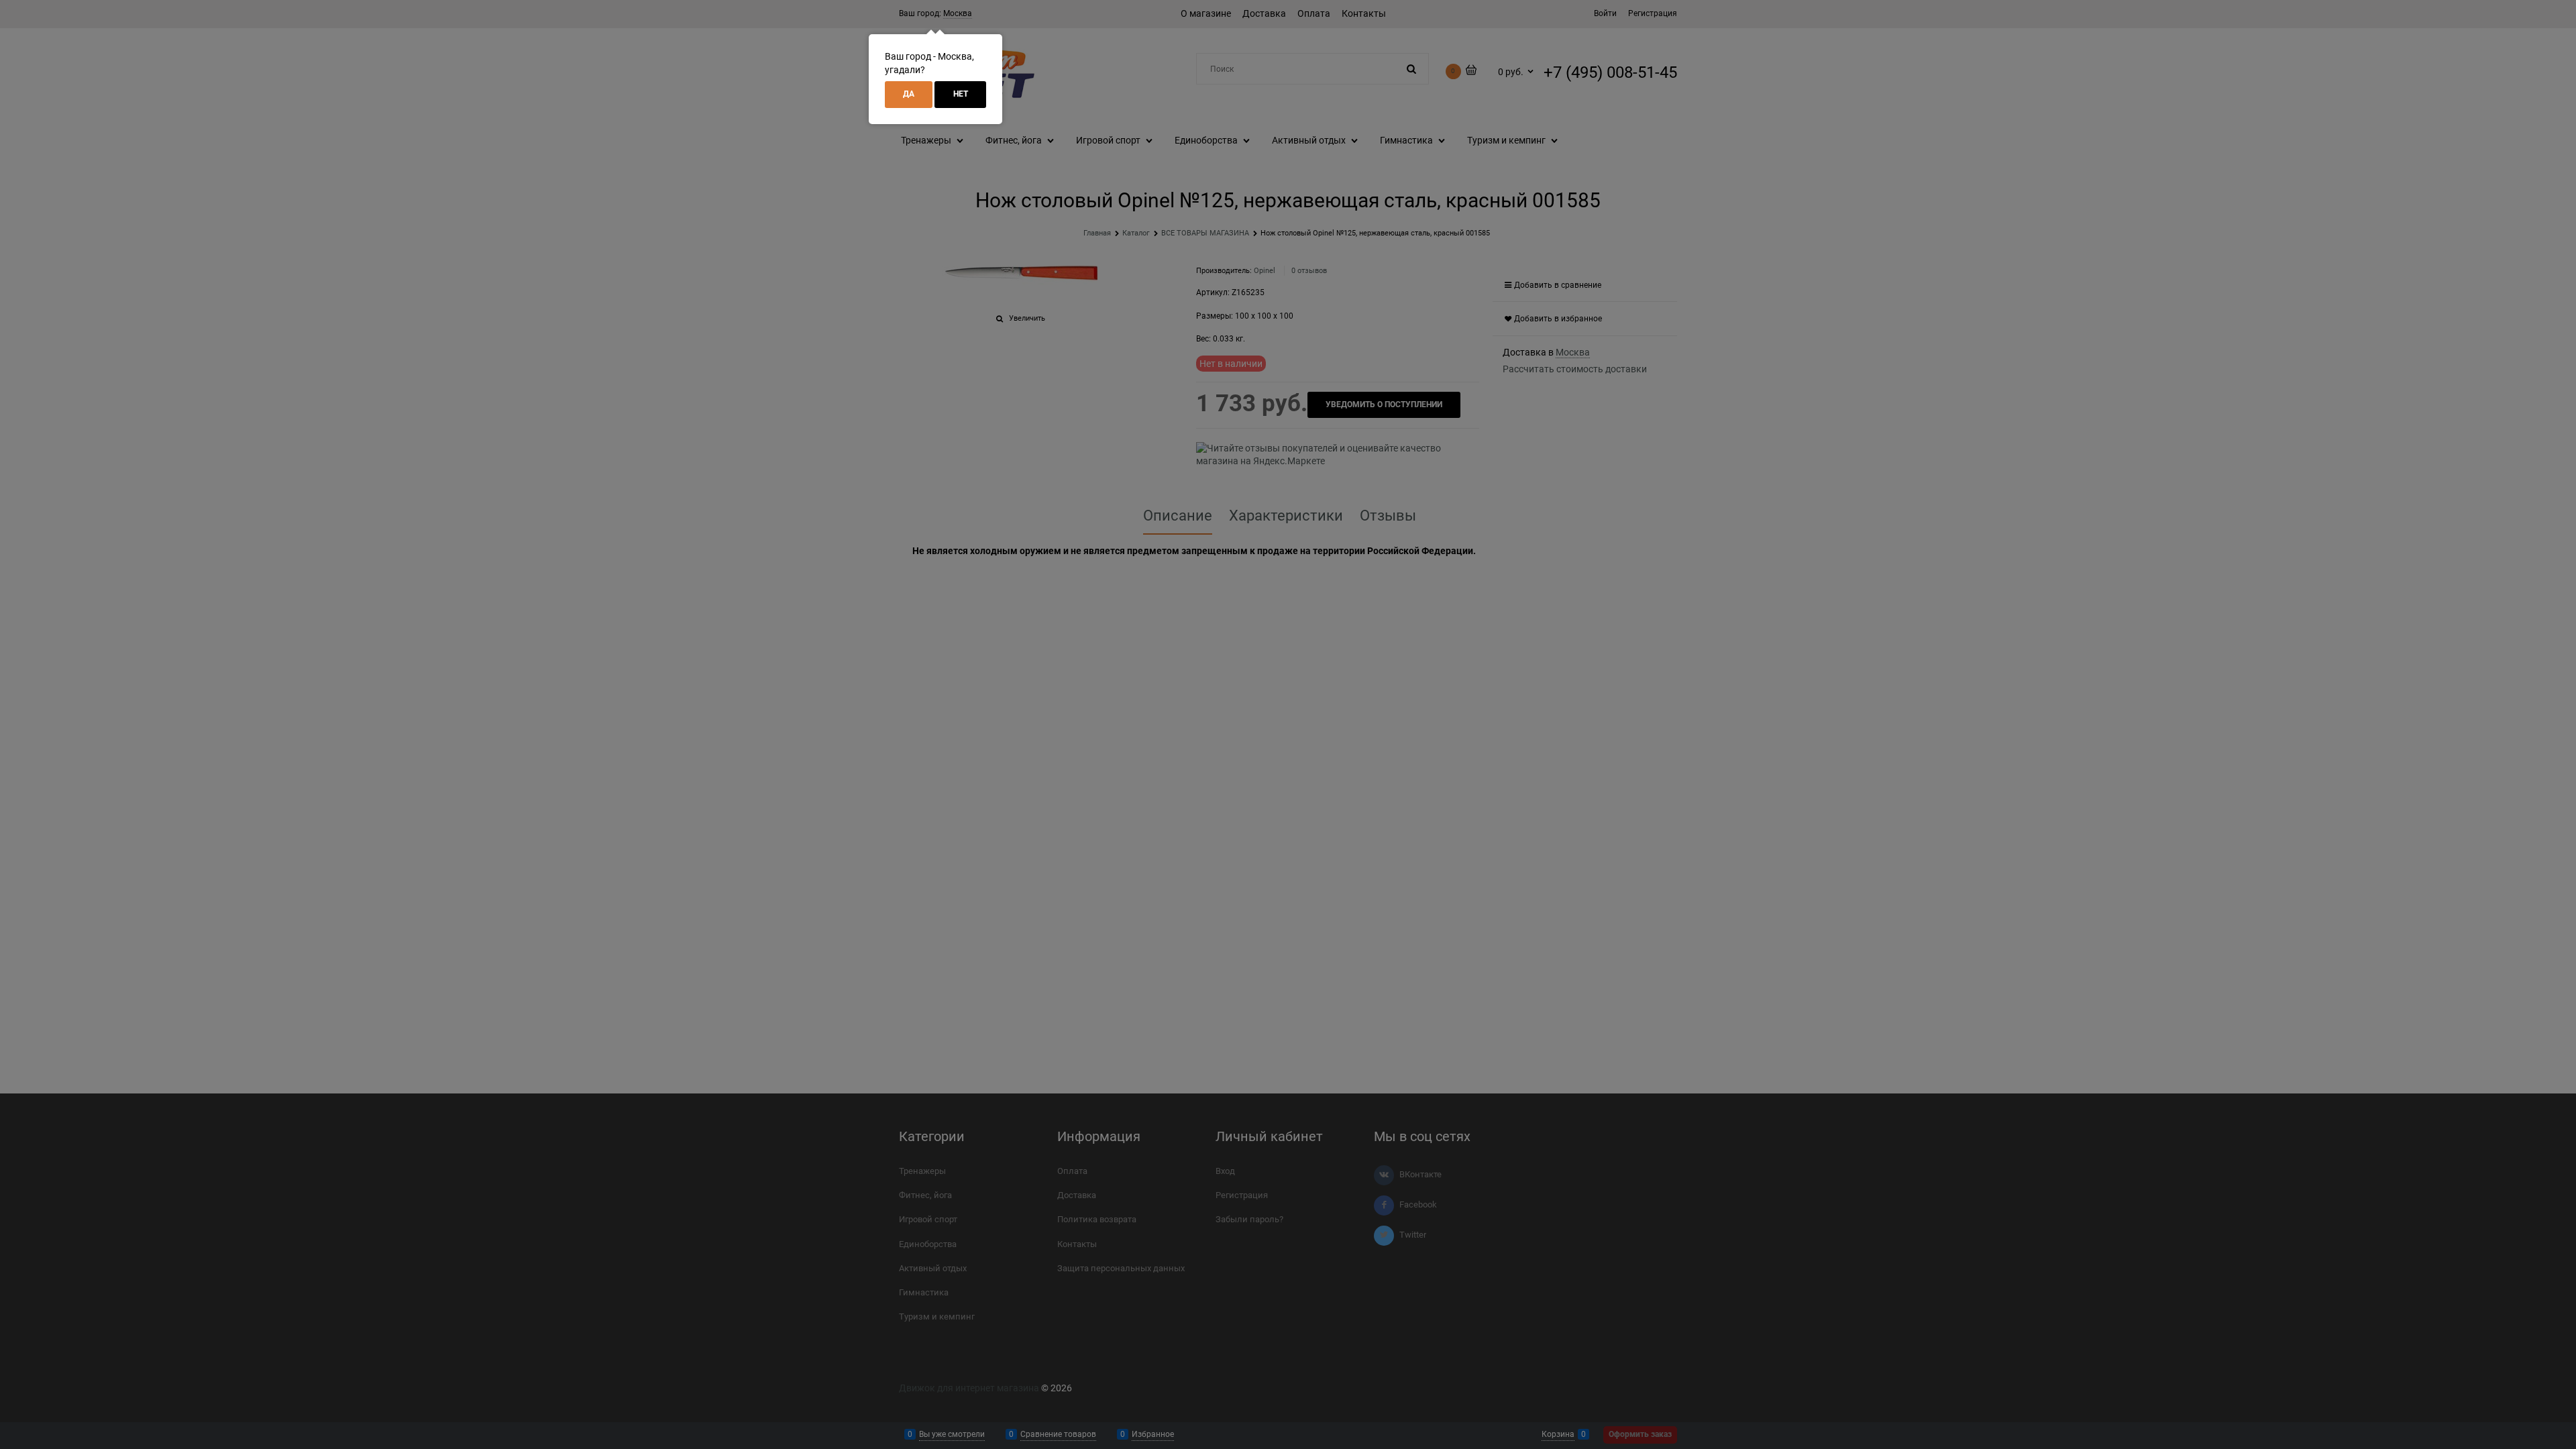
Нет (961, 94)
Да (909, 94)
